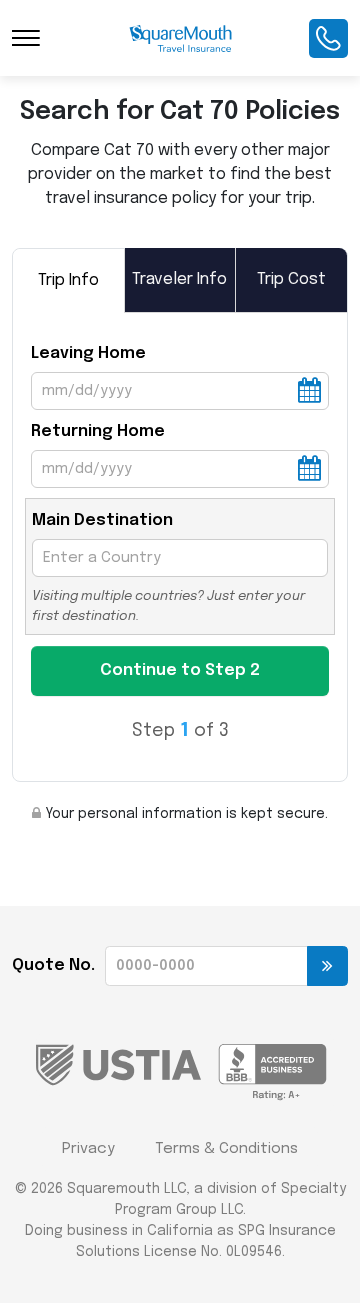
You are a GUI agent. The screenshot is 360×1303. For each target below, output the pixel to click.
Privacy (88, 1149)
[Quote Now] (327, 966)
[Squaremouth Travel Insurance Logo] (180, 38)
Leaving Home (88, 353)
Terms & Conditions (226, 1149)
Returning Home (98, 431)
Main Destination (102, 520)
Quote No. (53, 965)
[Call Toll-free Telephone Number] (328, 38)
